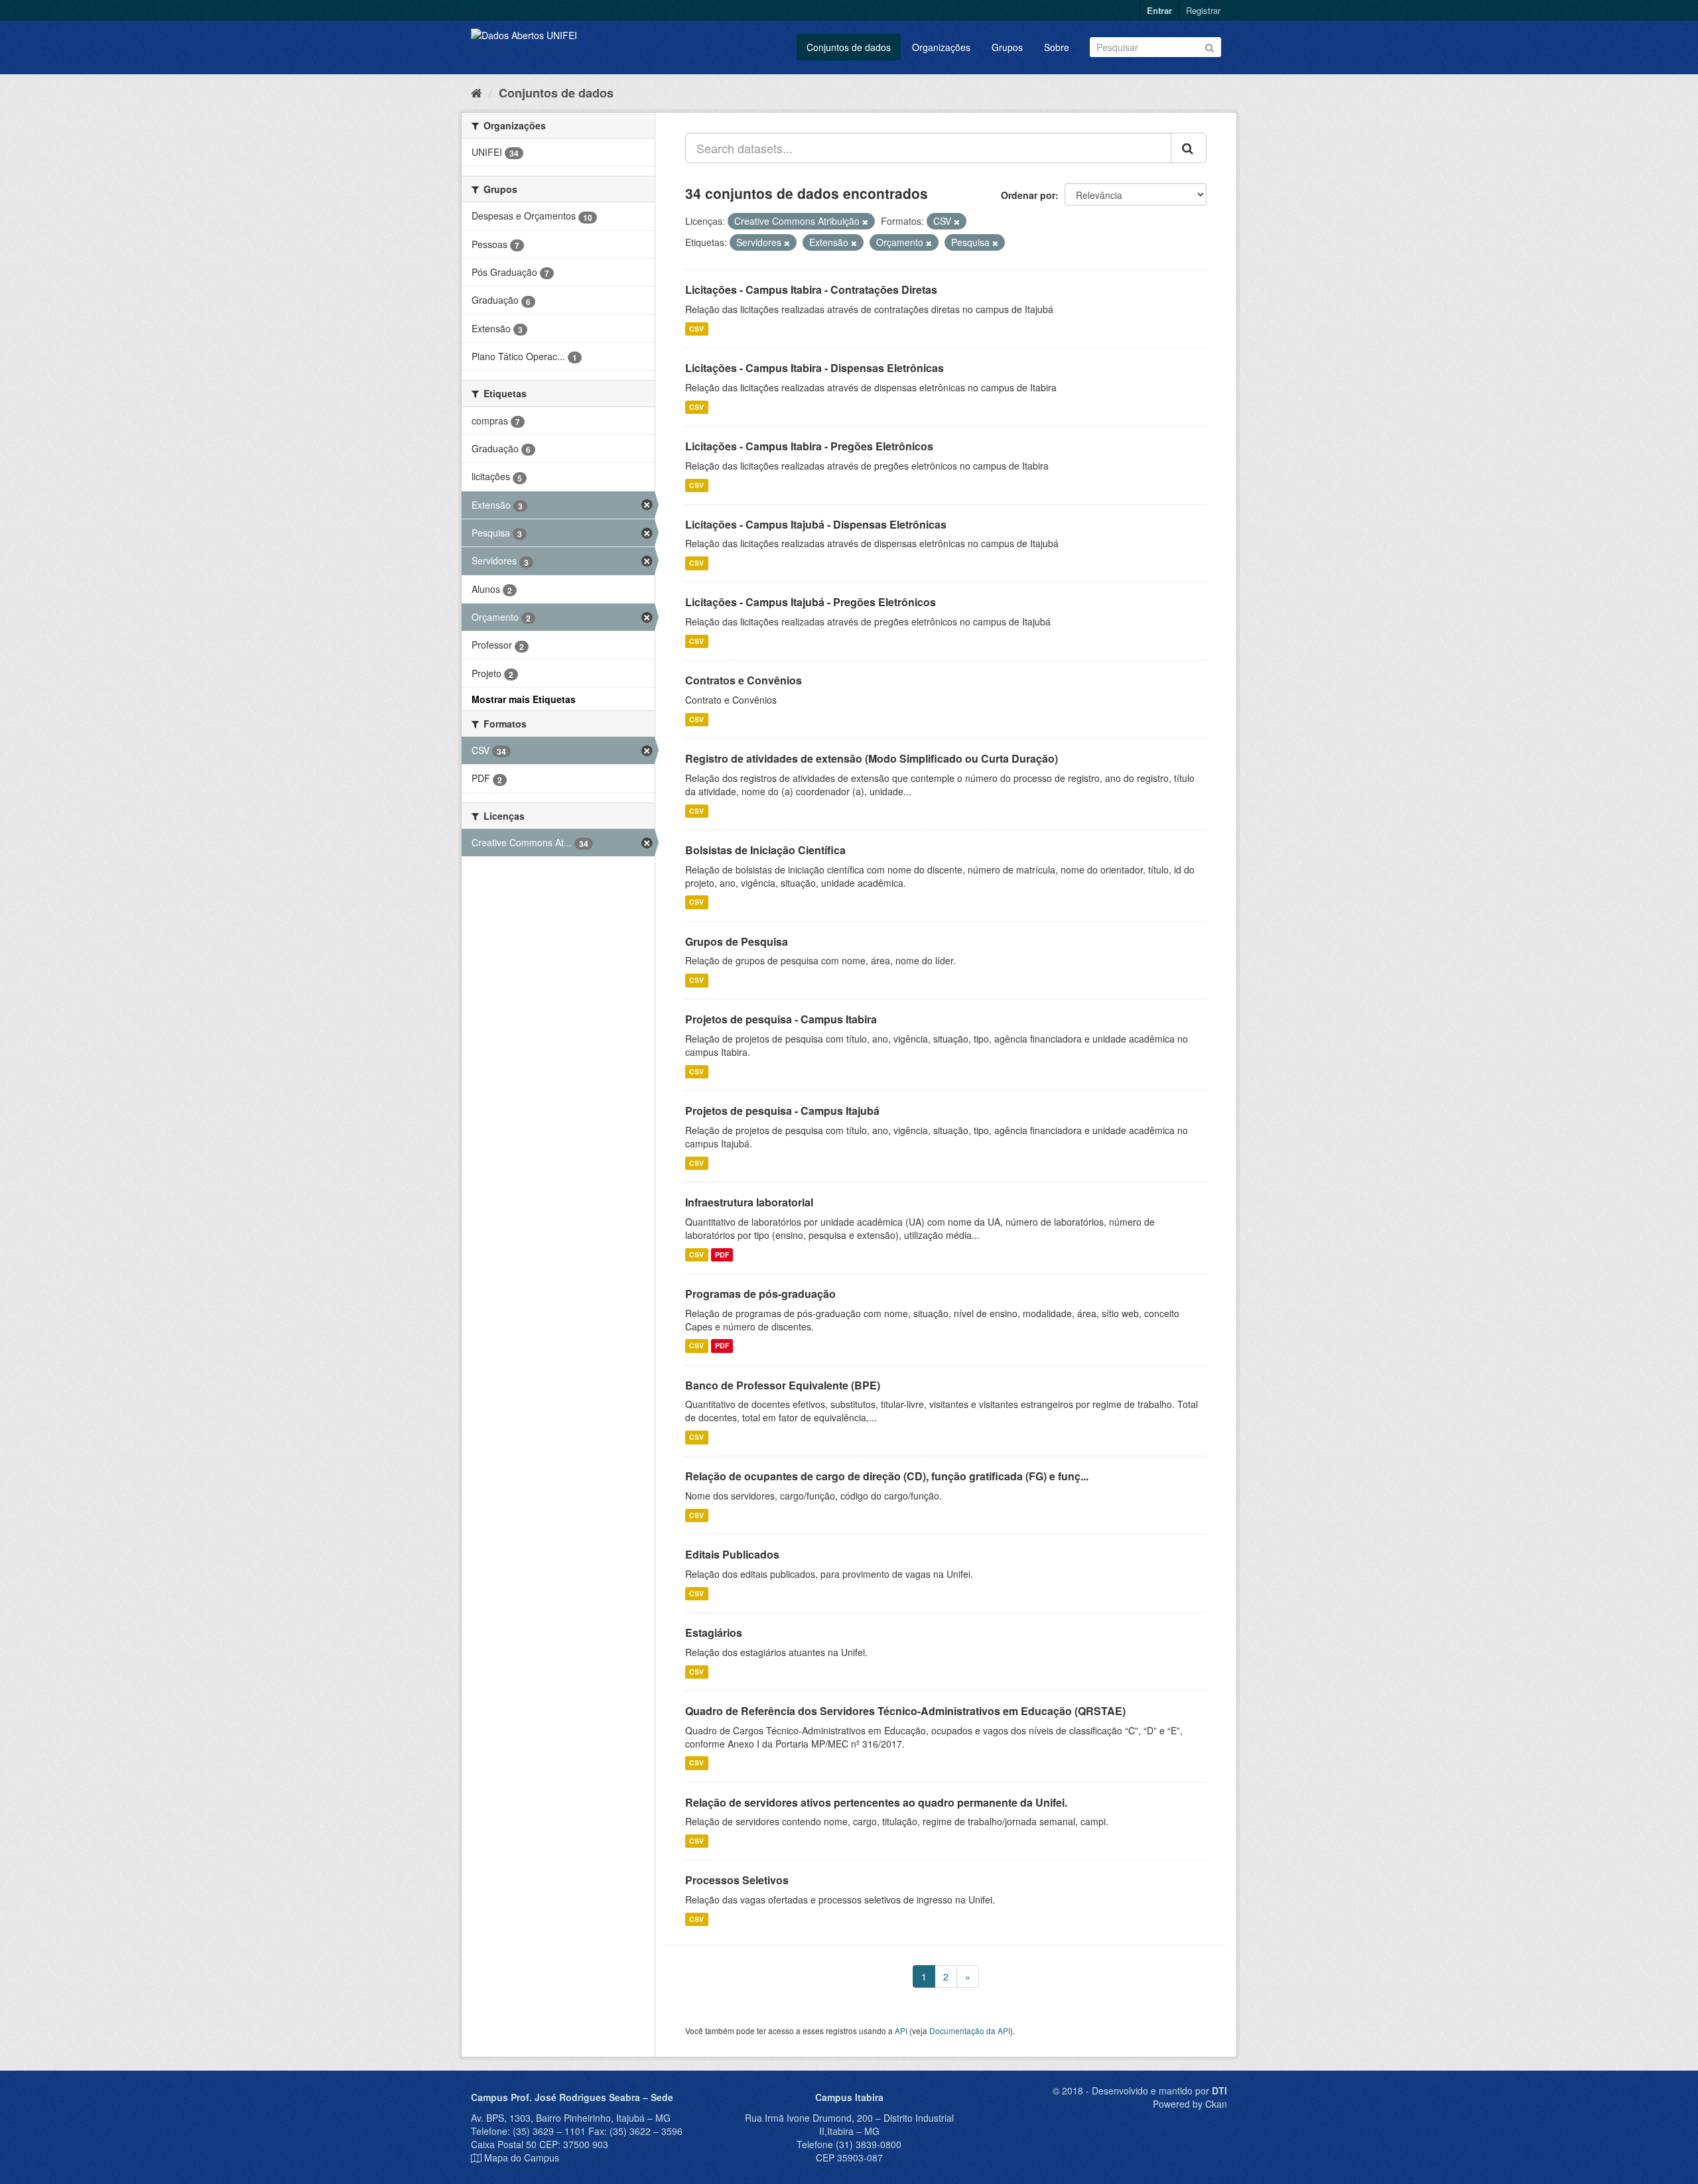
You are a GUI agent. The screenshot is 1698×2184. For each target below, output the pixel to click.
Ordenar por (1028, 195)
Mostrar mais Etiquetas (524, 699)
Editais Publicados (732, 1554)
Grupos (1007, 47)
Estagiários (714, 1633)
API (901, 2030)
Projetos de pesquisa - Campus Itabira (781, 1019)
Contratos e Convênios (744, 680)
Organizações (941, 47)
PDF (722, 1254)
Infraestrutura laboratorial (749, 1202)
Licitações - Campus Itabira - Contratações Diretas (811, 289)
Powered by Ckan (1190, 2104)
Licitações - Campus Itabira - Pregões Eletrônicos (809, 446)
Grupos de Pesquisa (737, 941)
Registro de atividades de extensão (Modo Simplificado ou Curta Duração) (872, 758)
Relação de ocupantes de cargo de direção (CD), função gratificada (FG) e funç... (887, 1476)
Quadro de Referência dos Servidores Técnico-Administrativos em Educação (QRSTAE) (905, 1711)
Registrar (1203, 10)
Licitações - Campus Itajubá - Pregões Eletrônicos (811, 602)
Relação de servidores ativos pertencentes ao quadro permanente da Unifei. (876, 1802)
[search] (1189, 148)
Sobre (1057, 47)
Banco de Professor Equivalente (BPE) (783, 1385)
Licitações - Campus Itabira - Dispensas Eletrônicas (815, 368)
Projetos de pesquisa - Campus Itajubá (782, 1111)
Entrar (1159, 10)
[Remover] (865, 222)
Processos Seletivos (737, 1880)
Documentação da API (970, 2030)
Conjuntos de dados (849, 47)
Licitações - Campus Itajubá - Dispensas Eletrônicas (816, 524)
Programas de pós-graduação (760, 1294)
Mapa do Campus (522, 2157)
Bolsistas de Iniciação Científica (765, 850)
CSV (696, 329)
